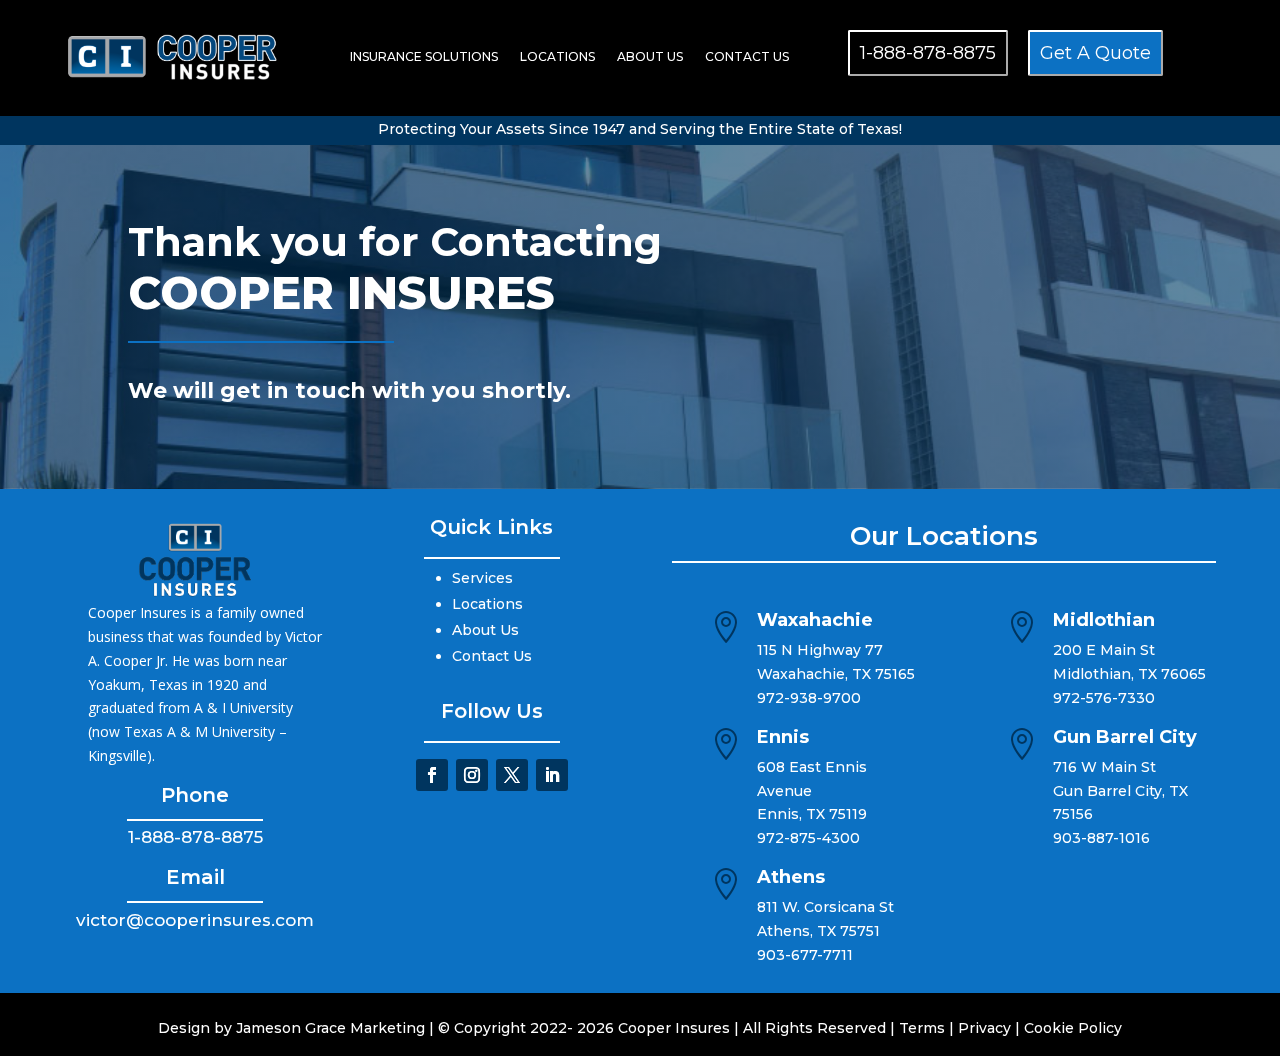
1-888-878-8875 (928, 53)
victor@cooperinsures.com (195, 920)
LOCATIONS (557, 56)
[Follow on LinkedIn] (552, 775)
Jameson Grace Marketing (330, 1028)
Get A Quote (1095, 53)
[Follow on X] (512, 775)
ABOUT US (650, 56)
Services (482, 578)
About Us (485, 630)
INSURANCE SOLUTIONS (424, 56)
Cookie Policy (1073, 1028)
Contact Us (492, 656)
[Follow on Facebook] (432, 775)
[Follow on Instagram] (472, 775)
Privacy (984, 1028)
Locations (487, 604)
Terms (922, 1028)
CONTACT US (747, 56)
